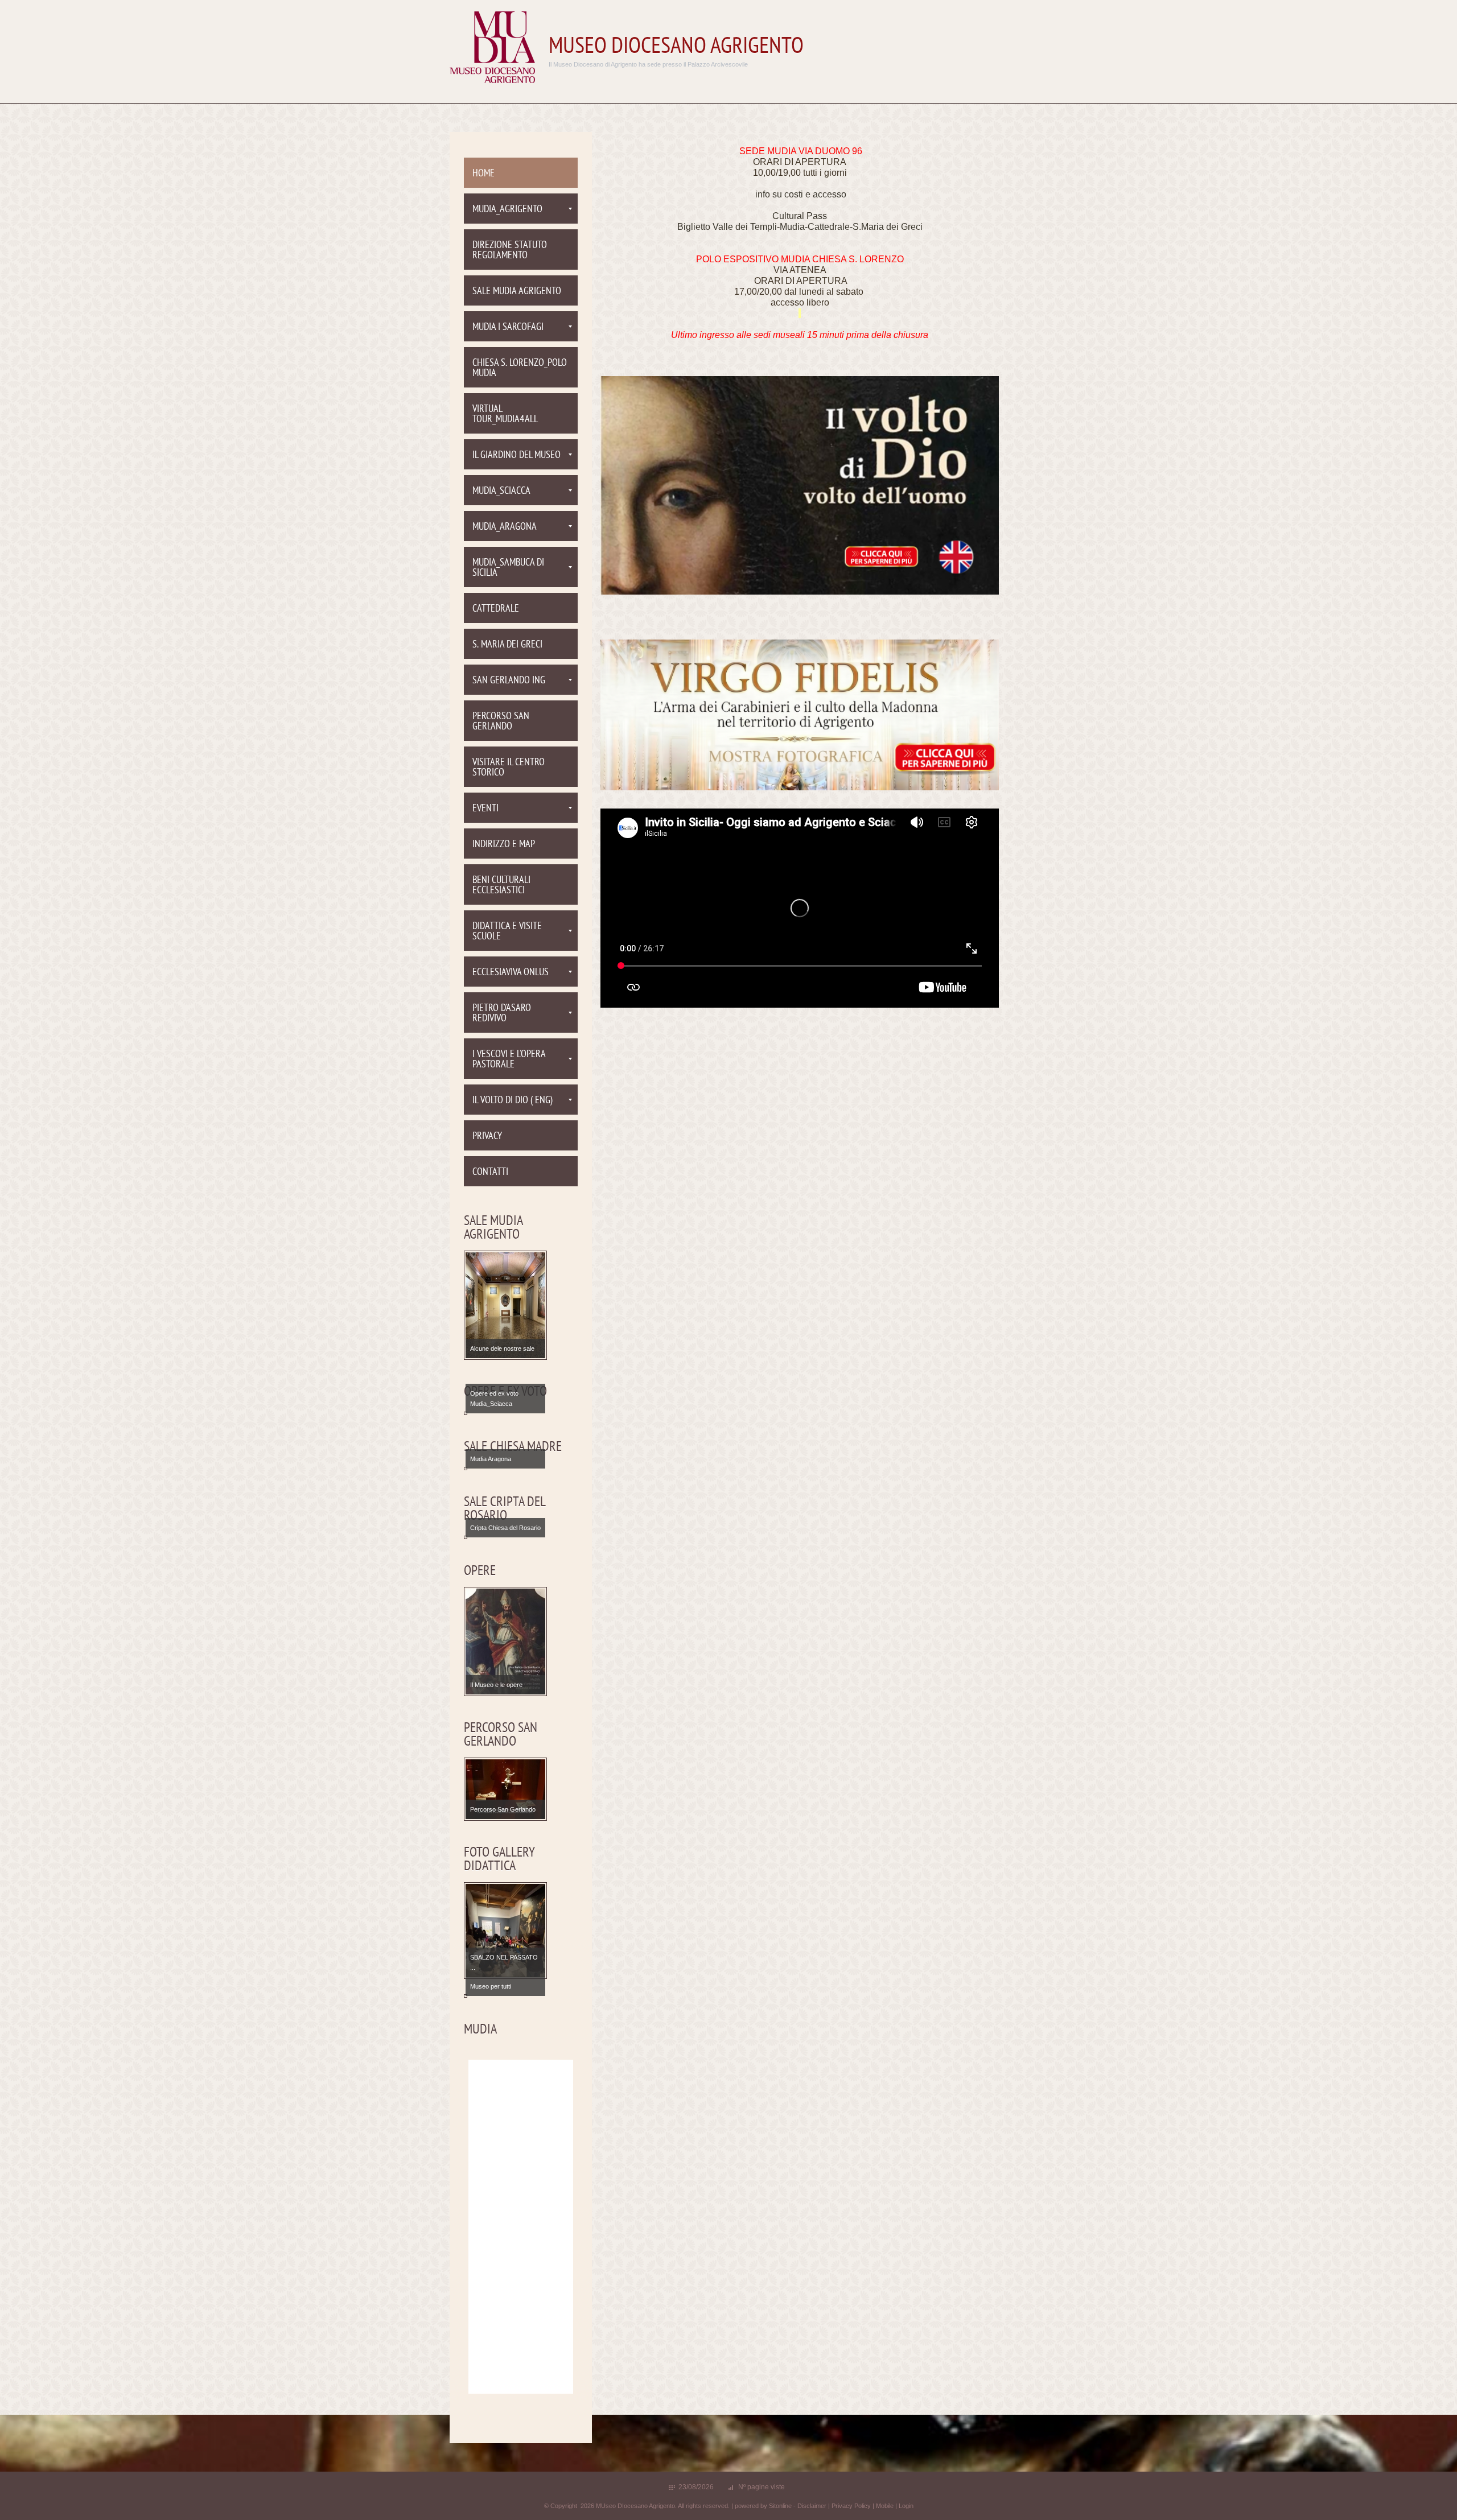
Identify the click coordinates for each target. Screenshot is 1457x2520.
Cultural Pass (800, 216)
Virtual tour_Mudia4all (505, 414)
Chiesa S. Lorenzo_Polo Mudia (520, 368)
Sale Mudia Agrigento (517, 292)
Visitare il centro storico (509, 768)
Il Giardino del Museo (516, 455)
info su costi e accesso (801, 194)
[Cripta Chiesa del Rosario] (505, 1537)
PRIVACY (487, 1137)
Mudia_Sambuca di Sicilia (508, 568)
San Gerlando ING (509, 681)
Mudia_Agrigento (507, 210)
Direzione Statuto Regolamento (510, 251)
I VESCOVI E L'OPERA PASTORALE (509, 1060)
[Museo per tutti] (505, 1995)
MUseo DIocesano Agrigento (676, 47)
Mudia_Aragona (505, 527)
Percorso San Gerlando (501, 722)
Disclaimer (812, 2506)
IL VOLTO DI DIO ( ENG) (513, 1101)
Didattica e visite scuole (507, 932)
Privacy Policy (851, 2506)
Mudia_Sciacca (501, 491)
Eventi (485, 809)
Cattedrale (496, 609)
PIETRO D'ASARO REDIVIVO (502, 1014)
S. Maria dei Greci (507, 645)
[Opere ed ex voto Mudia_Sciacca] (505, 1413)
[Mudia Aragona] (505, 1468)
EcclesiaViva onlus (511, 973)
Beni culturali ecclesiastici (501, 886)
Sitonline (780, 2506)
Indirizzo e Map (504, 845)
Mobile (885, 2506)
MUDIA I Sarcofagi (508, 327)
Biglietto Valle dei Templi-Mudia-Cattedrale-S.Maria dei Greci (800, 227)
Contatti (490, 1172)
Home (483, 174)
